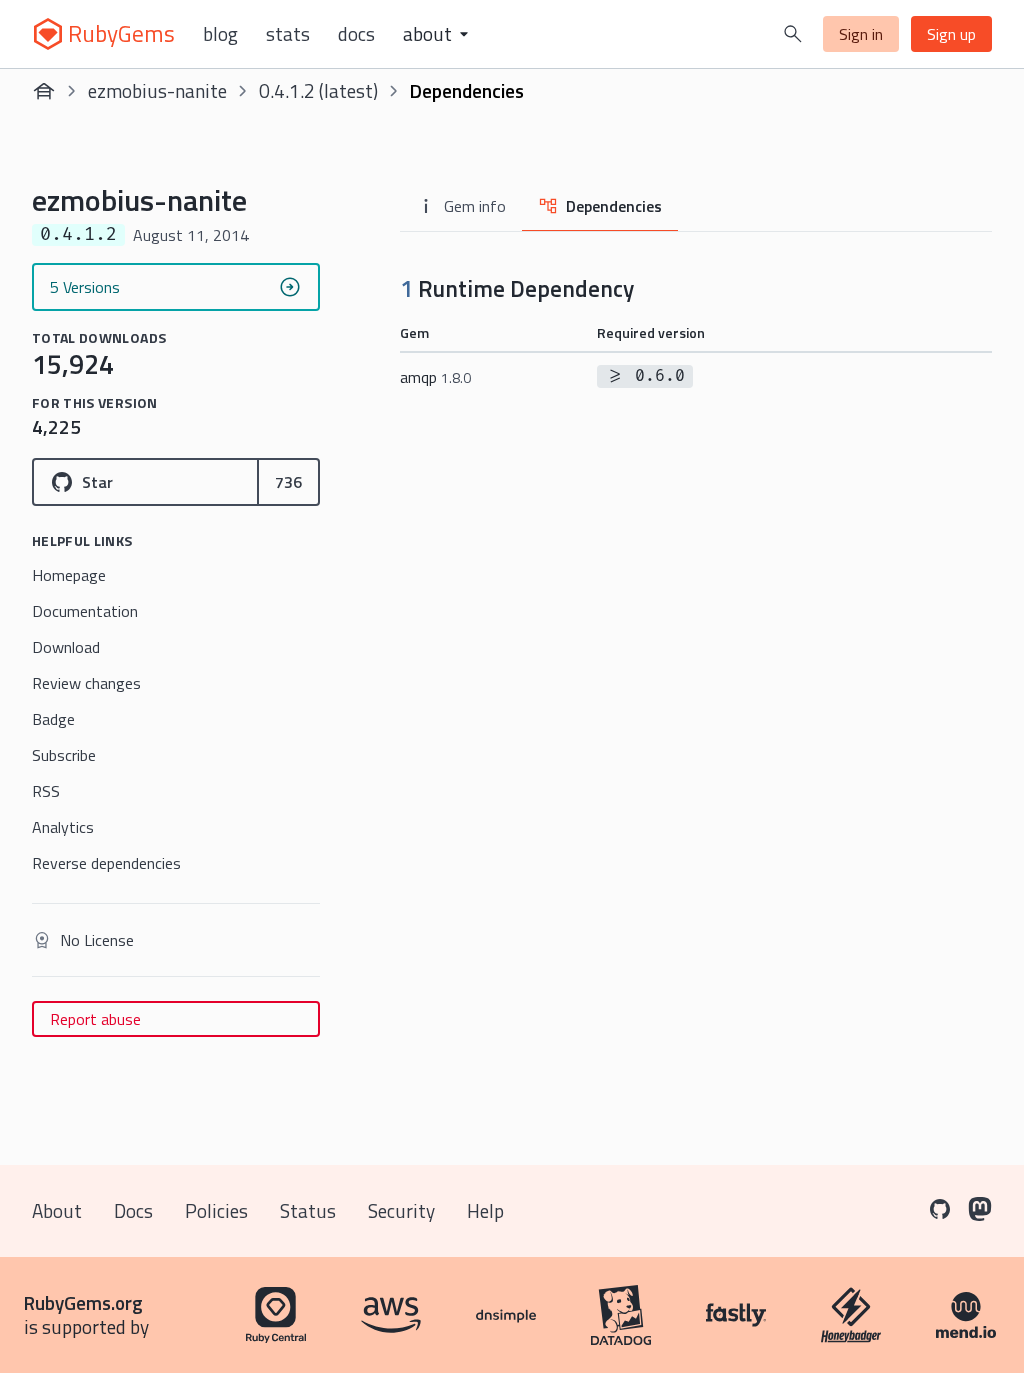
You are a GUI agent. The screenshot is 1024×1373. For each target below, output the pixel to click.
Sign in (861, 34)
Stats (288, 34)
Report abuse (95, 1019)
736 (288, 482)
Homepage (69, 575)
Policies (216, 1210)
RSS (46, 791)
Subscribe (64, 755)
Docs (356, 34)
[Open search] (793, 34)
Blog (220, 34)
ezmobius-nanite (157, 90)
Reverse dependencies (106, 863)
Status (308, 1210)
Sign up (951, 34)
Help (485, 1210)
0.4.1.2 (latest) (318, 90)
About (57, 1210)
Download (66, 647)
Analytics (63, 827)
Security (401, 1210)
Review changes (86, 683)
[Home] (44, 91)
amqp (435, 377)
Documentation (85, 611)
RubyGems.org (83, 1302)
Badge (53, 719)
